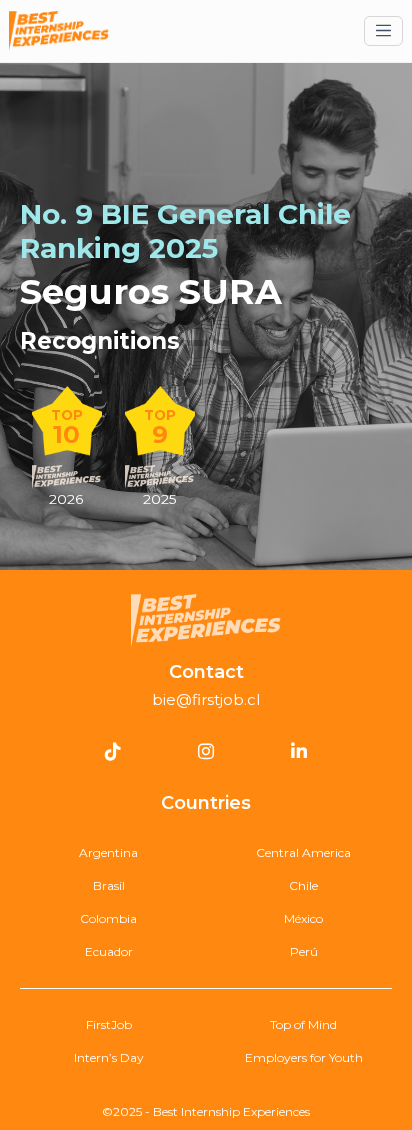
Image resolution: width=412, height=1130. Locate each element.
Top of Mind (303, 1024)
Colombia (108, 918)
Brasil (109, 885)
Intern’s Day (109, 1057)
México (303, 918)
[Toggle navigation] (383, 31)
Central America (303, 852)
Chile (303, 885)
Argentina (108, 852)
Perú (304, 951)
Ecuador (109, 951)
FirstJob (109, 1024)
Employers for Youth (304, 1057)
